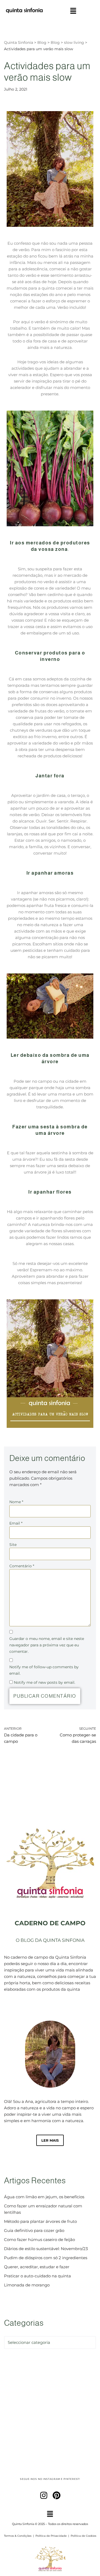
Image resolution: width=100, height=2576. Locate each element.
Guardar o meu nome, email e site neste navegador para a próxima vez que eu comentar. (47, 1645)
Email (16, 1523)
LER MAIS (50, 2140)
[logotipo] (24, 11)
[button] (73, 11)
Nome (16, 1502)
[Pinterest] (57, 2495)
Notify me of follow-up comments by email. (44, 1670)
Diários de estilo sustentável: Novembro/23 (46, 2249)
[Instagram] (44, 2495)
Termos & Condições (18, 2536)
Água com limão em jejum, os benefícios (44, 2197)
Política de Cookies (83, 2536)
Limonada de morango (27, 2285)
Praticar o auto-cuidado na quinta (37, 2276)
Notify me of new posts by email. (45, 1682)
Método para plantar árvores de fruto (40, 2221)
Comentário (22, 1566)
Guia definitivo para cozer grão (34, 2230)
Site (13, 1545)
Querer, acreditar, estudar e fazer (37, 2267)
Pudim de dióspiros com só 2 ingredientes (46, 2258)
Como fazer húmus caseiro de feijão (39, 2240)
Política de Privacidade (51, 2536)
